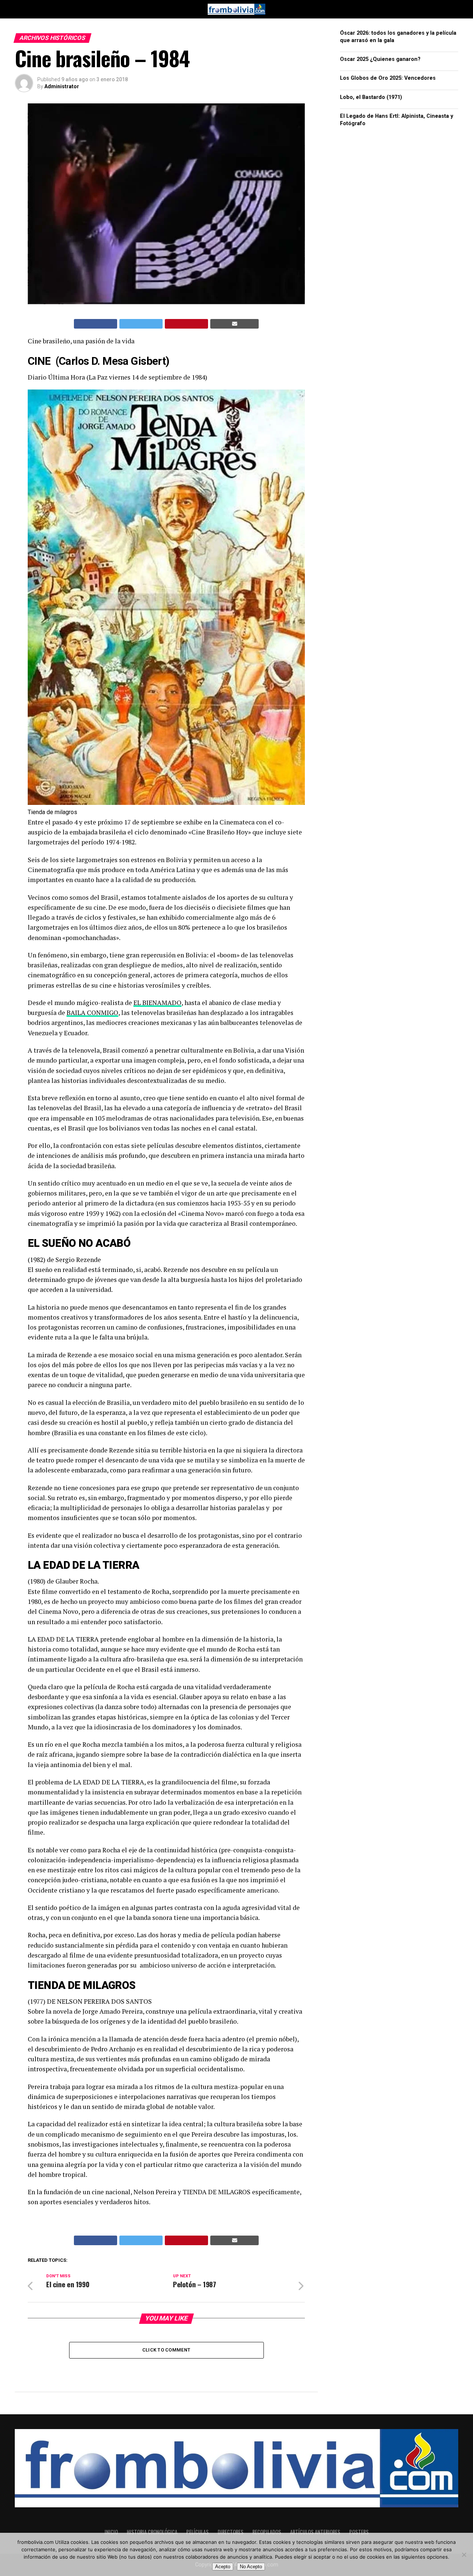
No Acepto (251, 2567)
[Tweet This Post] (141, 324)
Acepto (223, 2567)
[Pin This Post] (186, 324)
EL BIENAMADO (157, 1003)
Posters (359, 2532)
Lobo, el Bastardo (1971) (371, 97)
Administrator (62, 86)
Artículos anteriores (315, 2532)
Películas (198, 2532)
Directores (231, 2532)
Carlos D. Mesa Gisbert (112, 361)
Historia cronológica (152, 2532)
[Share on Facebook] (96, 324)
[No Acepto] (464, 2555)
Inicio (111, 2532)
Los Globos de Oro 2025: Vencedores (388, 78)
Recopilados (267, 2532)
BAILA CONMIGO (92, 1013)
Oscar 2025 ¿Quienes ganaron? (380, 59)
